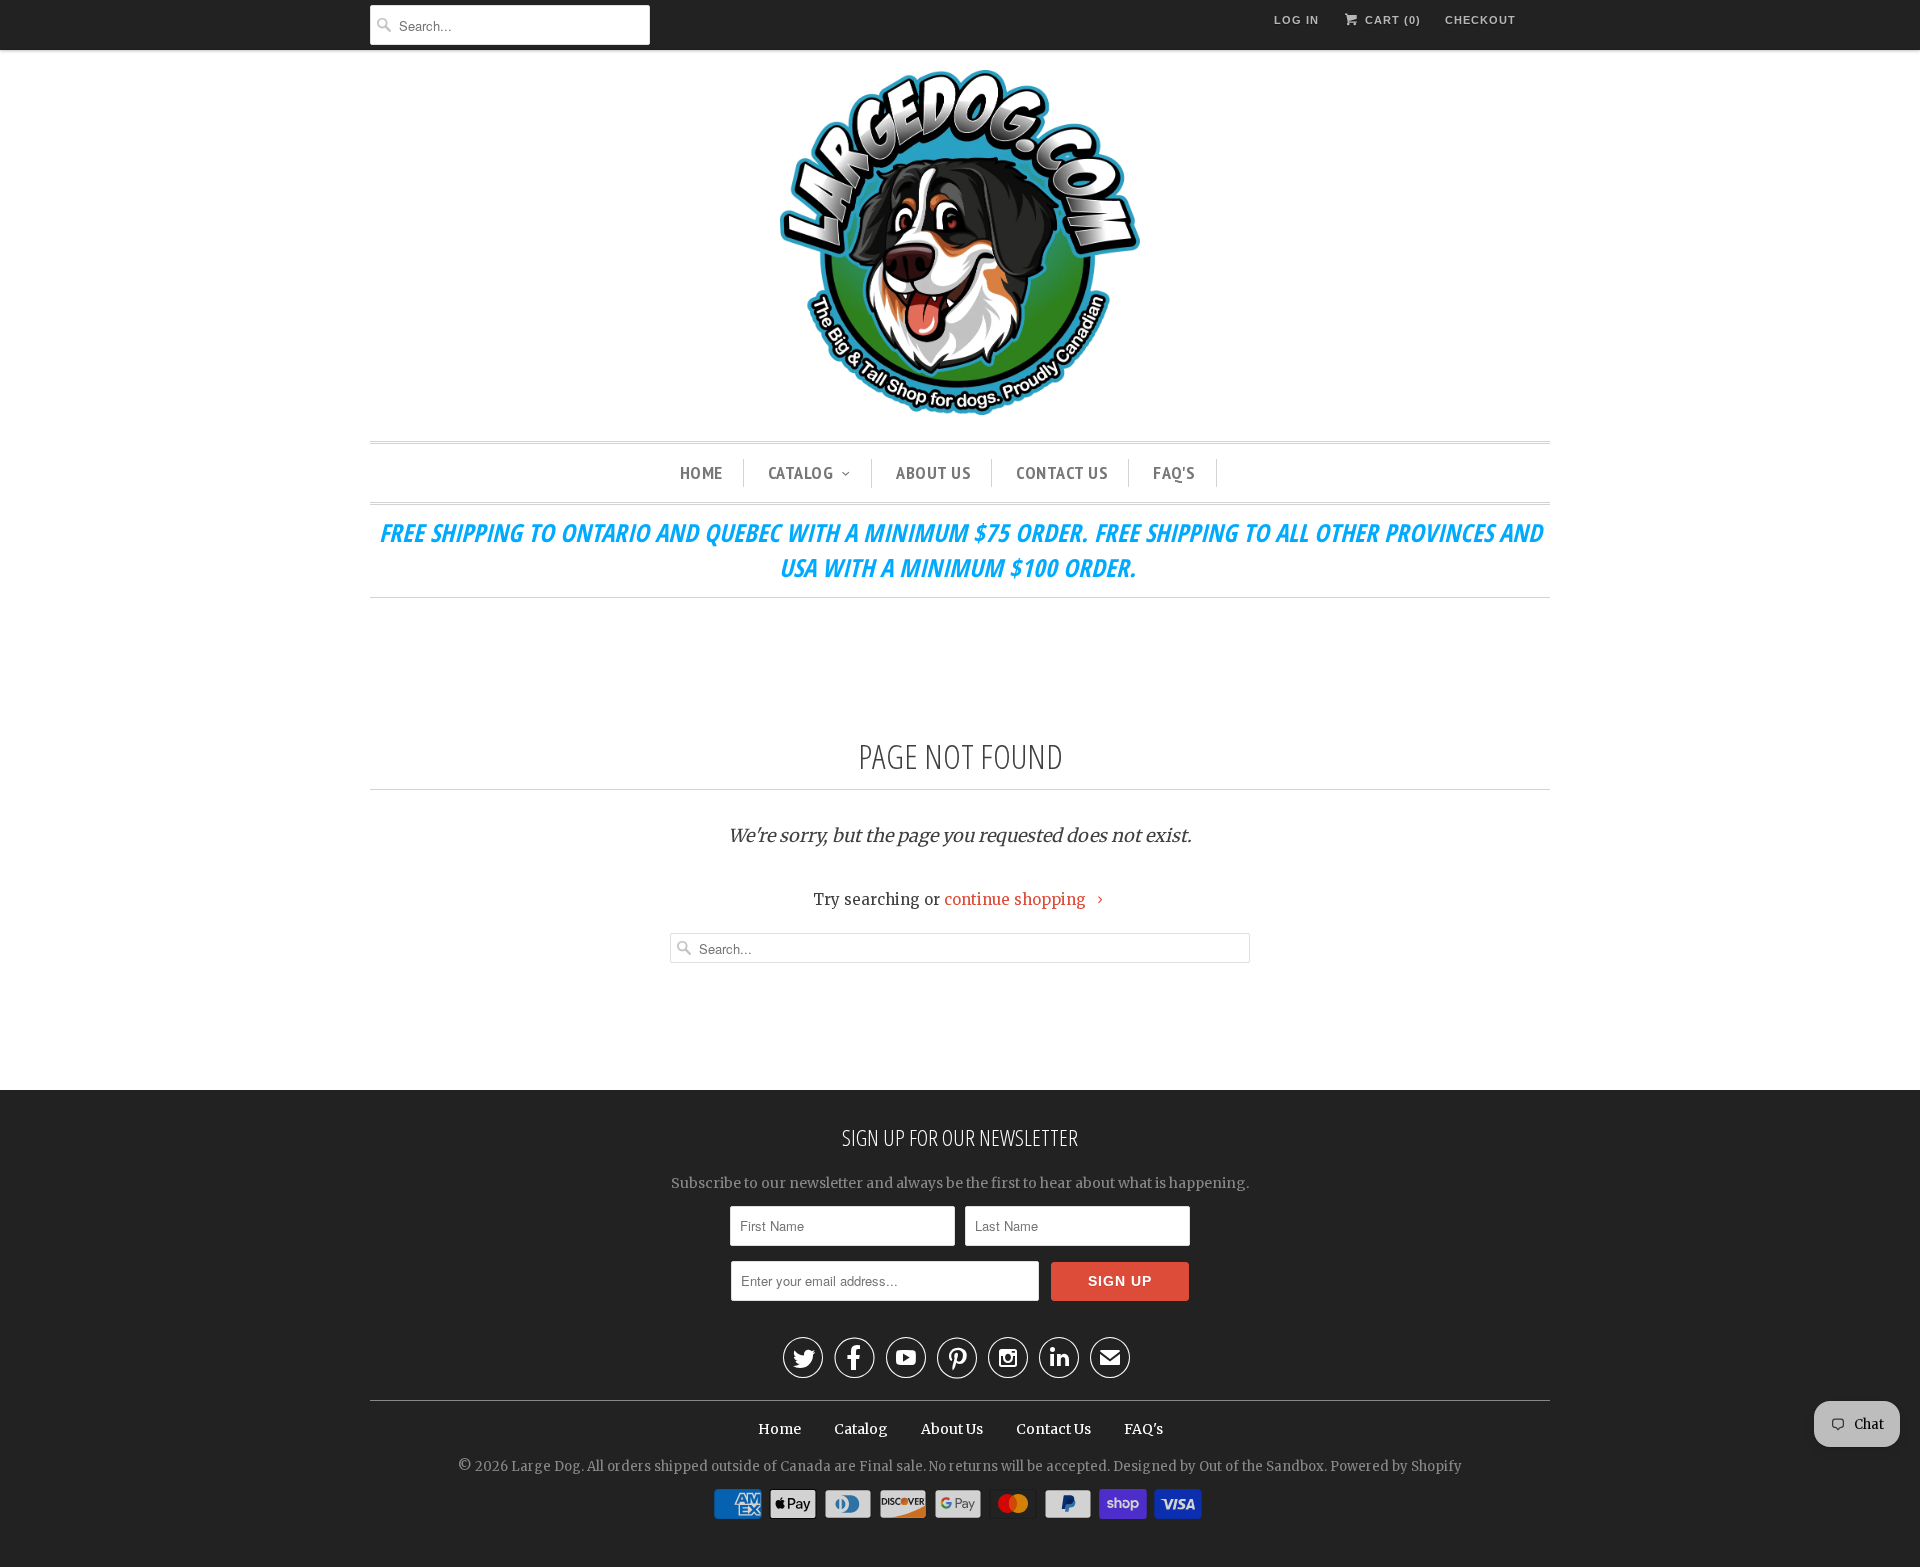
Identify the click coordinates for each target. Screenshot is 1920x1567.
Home (701, 472)
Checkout (1480, 20)
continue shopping (1017, 899)
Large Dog (546, 1466)
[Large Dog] (960, 245)
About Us (933, 472)
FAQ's (1174, 472)
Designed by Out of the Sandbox (1218, 1466)
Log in (1296, 20)
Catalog (801, 472)
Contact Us (1062, 472)
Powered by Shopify (1396, 1466)
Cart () (1391, 20)
